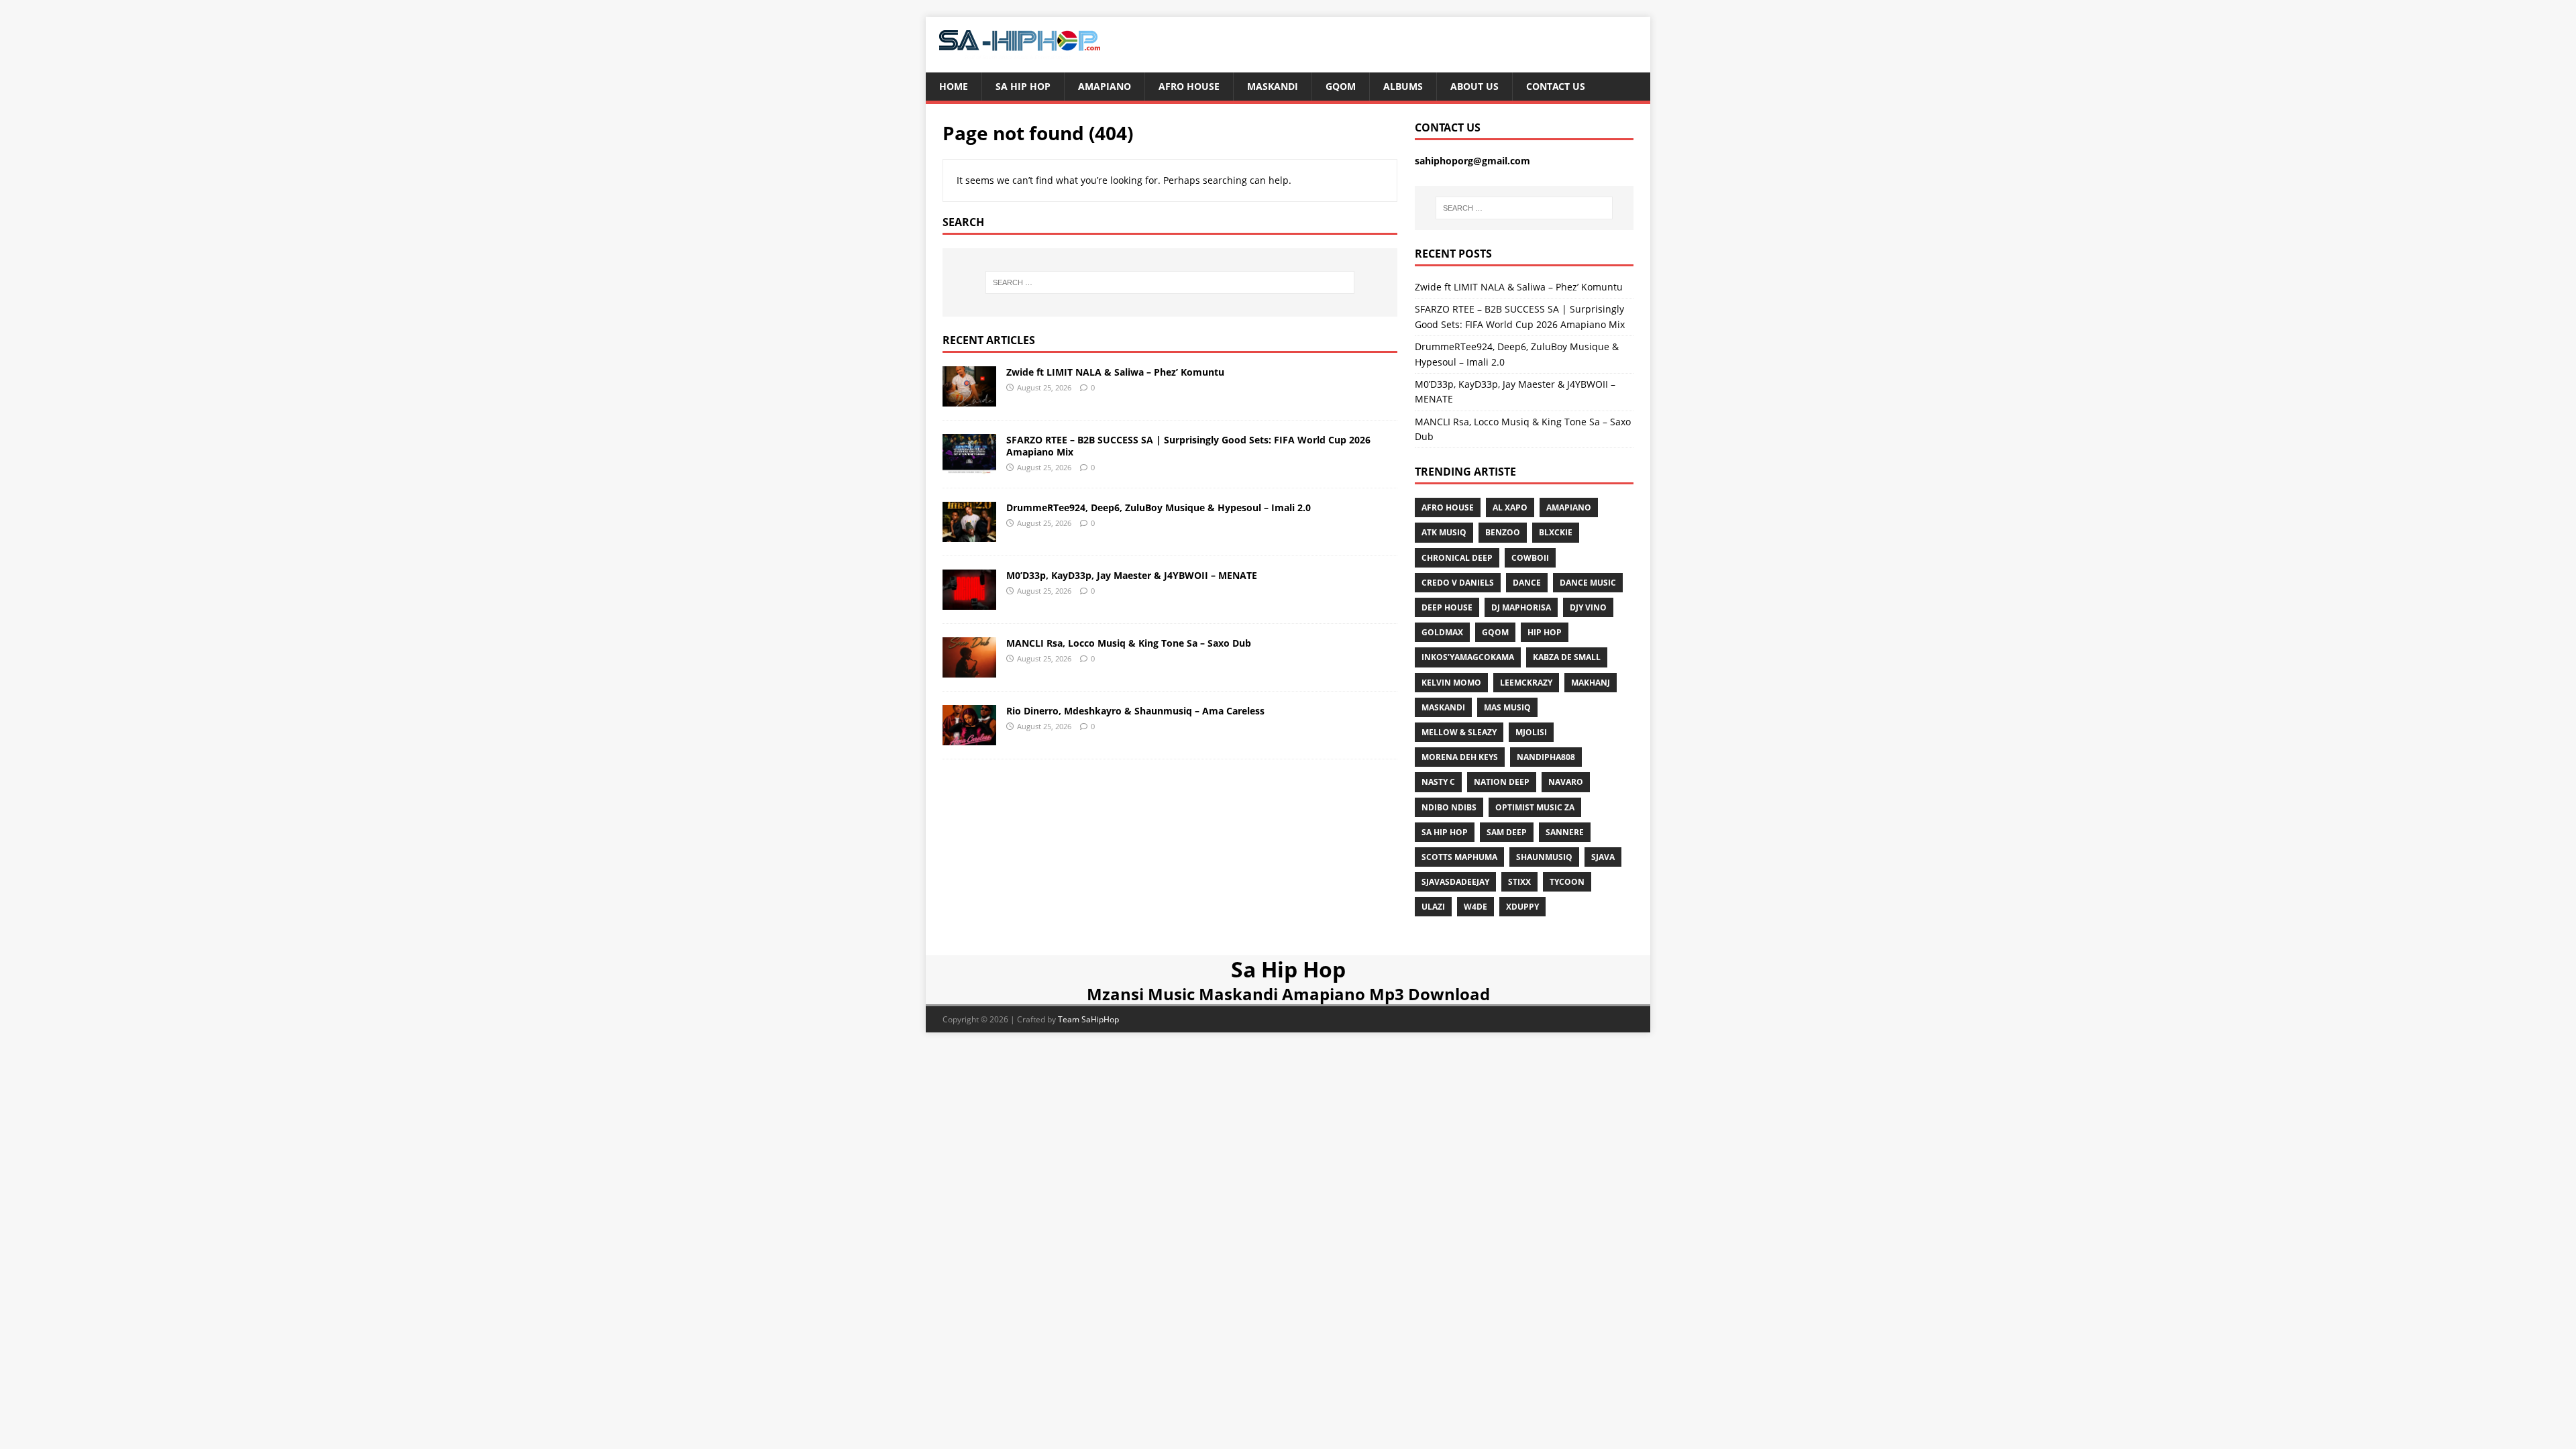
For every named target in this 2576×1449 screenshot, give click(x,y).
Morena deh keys (1460, 757)
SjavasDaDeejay (1455, 882)
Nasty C (1438, 782)
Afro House (1189, 86)
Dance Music (1588, 583)
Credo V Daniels (1458, 583)
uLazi (1433, 907)
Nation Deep (1502, 782)
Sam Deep (1507, 832)
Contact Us (1556, 86)
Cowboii (1530, 558)
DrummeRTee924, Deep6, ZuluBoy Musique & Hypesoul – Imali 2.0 (1159, 507)
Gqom (1341, 86)
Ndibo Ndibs (1449, 807)
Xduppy (1522, 907)
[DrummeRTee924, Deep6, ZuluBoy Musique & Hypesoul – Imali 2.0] (969, 534)
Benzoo (1503, 532)
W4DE (1475, 907)
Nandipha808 (1546, 757)
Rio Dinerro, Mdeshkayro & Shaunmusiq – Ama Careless (1135, 711)
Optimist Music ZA (1535, 807)
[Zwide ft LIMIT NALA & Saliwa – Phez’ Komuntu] (969, 398)
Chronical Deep (1457, 558)
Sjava (1603, 857)
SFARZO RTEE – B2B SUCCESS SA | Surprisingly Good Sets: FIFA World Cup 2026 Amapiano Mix (1188, 446)
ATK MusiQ (1444, 532)
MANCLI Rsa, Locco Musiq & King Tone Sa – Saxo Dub (1129, 643)
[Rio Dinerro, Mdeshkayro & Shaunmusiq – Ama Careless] (969, 738)
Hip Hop (1545, 632)
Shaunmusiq (1544, 857)
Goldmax (1442, 632)
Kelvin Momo (1451, 683)
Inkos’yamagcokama (1468, 657)
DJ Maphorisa (1521, 607)
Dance (1527, 583)
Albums (1403, 86)
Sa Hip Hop (1023, 86)
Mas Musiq (1507, 707)
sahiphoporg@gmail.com (1472, 161)
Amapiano (1105, 86)
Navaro (1566, 782)
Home (954, 86)
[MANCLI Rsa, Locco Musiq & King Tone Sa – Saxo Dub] (969, 670)
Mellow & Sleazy (1459, 732)
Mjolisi (1531, 732)
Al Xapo (1510, 507)
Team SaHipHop (1088, 1019)
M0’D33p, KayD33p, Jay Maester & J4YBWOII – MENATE (1132, 575)
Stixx (1519, 882)
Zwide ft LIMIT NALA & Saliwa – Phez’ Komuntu (1115, 372)
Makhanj (1591, 683)
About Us (1474, 86)
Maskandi (1273, 86)
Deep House (1447, 607)
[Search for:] (1170, 282)
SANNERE (1565, 832)
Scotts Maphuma (1459, 857)
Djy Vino (1588, 607)
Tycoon (1567, 882)
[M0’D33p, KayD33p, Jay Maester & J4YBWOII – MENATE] (969, 602)
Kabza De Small (1567, 657)
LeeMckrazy (1526, 683)
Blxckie (1556, 532)
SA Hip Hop (1445, 832)
